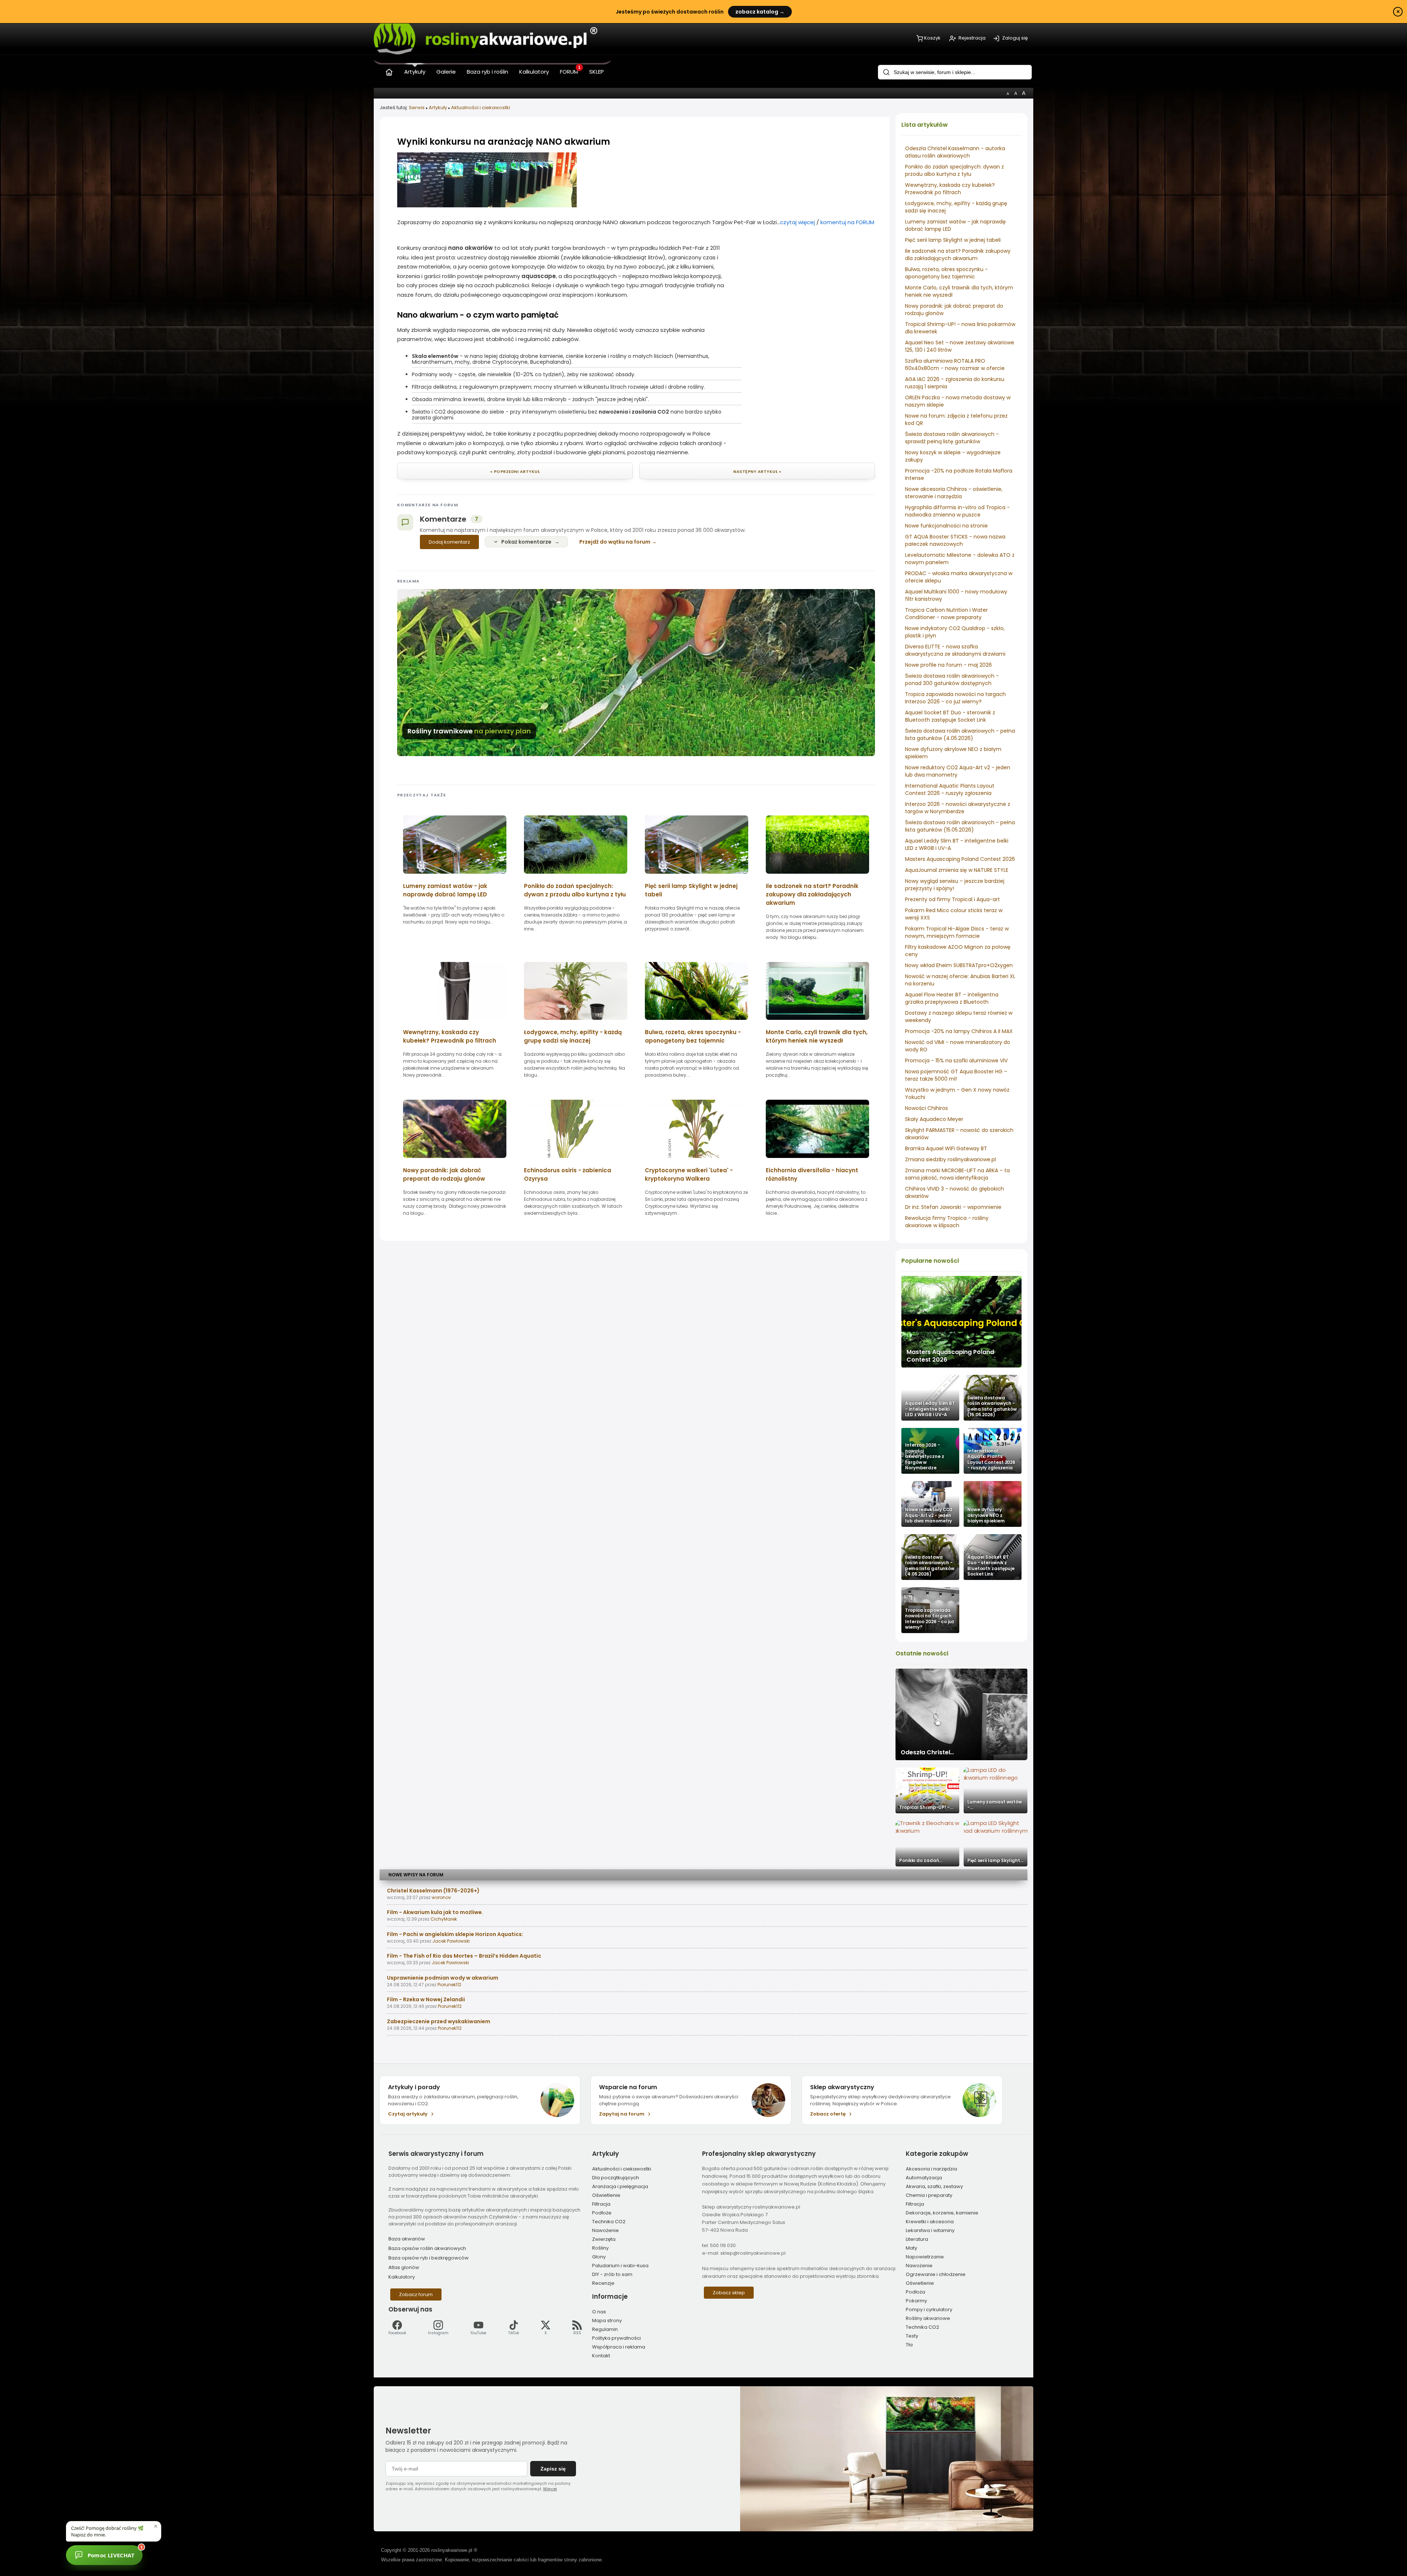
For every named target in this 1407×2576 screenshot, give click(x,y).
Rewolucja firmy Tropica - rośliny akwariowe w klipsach (947, 1222)
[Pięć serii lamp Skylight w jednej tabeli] (697, 876)
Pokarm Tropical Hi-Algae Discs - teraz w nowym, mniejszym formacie (957, 932)
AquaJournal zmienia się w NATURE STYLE (957, 870)
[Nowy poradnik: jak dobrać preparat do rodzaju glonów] (455, 1160)
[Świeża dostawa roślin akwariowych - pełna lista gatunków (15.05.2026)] (993, 1398)
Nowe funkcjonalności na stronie (946, 526)
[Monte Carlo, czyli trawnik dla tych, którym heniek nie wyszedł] (817, 1022)
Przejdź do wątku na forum (615, 542)
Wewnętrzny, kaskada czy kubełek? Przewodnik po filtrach (950, 189)
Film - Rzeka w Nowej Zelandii (426, 1999)
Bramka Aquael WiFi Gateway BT (946, 1148)
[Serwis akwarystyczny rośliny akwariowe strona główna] (389, 71)
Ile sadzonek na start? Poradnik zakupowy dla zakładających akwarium (958, 255)
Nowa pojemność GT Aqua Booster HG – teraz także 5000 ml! (956, 1075)
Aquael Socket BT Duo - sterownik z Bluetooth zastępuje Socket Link (950, 716)
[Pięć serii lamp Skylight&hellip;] (996, 1844)
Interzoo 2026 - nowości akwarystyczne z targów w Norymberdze (958, 808)
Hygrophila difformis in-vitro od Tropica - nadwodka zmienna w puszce (957, 511)
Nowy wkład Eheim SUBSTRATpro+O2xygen (959, 965)
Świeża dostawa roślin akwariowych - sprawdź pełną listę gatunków (952, 438)
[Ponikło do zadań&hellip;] (927, 1844)
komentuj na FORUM (847, 222)
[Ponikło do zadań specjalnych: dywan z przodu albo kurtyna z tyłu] (576, 876)
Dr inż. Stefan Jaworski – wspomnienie (953, 1207)
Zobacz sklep (729, 2293)
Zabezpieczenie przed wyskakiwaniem (439, 2021)
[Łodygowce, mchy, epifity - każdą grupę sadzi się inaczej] (576, 1022)
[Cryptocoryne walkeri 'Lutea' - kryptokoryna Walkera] (697, 1160)
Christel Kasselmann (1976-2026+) (433, 1891)
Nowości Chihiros (926, 1108)
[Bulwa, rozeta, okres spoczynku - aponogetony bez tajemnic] (697, 1022)
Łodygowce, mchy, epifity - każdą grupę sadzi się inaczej (573, 1036)
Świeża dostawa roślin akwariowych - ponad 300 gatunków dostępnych (952, 680)
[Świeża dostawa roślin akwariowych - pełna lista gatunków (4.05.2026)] (930, 1557)
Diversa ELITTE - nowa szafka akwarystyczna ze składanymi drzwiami (955, 650)
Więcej (550, 2489)
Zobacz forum (416, 2294)
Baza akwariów (407, 2239)
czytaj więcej (797, 222)
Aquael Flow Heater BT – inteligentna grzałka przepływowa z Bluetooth (952, 998)
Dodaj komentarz (449, 542)
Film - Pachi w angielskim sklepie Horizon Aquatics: (455, 1934)
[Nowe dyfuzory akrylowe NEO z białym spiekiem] (993, 1504)
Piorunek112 (449, 1985)
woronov (441, 1897)
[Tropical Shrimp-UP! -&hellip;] (927, 1790)
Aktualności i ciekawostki (481, 108)
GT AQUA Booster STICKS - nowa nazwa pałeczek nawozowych (955, 540)
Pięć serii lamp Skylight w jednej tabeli (953, 240)
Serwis (417, 108)
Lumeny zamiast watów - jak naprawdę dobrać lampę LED (445, 890)
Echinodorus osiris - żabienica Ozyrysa (568, 1174)
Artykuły (438, 108)
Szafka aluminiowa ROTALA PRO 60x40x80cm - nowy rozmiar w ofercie (955, 364)
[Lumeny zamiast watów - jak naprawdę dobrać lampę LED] (455, 876)
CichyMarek (444, 1919)
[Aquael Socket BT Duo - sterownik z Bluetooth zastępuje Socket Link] (993, 1557)
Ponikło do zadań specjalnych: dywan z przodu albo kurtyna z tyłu (954, 170)
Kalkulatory (402, 2277)
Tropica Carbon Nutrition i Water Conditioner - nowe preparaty (946, 614)
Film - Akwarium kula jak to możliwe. (435, 1912)
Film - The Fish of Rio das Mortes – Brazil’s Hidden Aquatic (464, 1956)
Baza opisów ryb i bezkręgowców (429, 2258)
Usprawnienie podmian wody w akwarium (443, 1978)
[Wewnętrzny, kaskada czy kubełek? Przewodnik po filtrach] (455, 1022)
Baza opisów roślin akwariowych (427, 2248)
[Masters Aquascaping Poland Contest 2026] (961, 1322)
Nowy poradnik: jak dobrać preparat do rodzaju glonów (444, 1174)
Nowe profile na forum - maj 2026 (948, 665)
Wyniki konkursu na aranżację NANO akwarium (504, 142)
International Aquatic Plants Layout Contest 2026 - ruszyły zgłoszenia (950, 789)
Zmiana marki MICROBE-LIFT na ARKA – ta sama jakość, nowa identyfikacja (957, 1174)
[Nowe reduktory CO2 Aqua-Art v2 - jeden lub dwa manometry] (930, 1504)
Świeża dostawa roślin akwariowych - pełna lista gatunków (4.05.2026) (960, 734)
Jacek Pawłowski (451, 1941)
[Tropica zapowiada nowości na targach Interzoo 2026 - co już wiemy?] (930, 1610)
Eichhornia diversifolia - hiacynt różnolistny (812, 1174)
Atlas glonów (404, 2267)
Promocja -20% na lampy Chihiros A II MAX (959, 1031)
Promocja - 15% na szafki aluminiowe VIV (956, 1061)
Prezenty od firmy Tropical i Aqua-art (952, 899)
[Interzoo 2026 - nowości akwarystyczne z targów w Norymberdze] (930, 1451)
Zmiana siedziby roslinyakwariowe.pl (950, 1159)
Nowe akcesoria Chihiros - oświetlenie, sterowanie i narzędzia (954, 493)
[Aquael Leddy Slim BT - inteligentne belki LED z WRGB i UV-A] (930, 1398)
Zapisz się (553, 2469)
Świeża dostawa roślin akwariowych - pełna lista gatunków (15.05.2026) (960, 826)
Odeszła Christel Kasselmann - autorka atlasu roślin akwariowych (955, 152)
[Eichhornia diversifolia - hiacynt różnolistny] (817, 1160)
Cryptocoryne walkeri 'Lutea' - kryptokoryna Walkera (689, 1174)
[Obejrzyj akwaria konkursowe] (487, 205)
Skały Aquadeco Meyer (934, 1119)
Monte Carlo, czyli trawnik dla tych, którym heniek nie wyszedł (817, 1036)
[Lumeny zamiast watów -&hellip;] (996, 1790)
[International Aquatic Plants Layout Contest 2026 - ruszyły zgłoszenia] (993, 1451)
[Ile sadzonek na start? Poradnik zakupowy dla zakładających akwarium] (817, 876)
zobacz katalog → (760, 12)
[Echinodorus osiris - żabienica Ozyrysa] (576, 1160)
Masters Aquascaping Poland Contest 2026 (960, 859)
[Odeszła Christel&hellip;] (961, 1714)
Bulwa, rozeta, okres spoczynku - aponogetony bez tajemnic (946, 273)
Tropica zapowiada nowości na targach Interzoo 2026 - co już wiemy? (955, 698)
